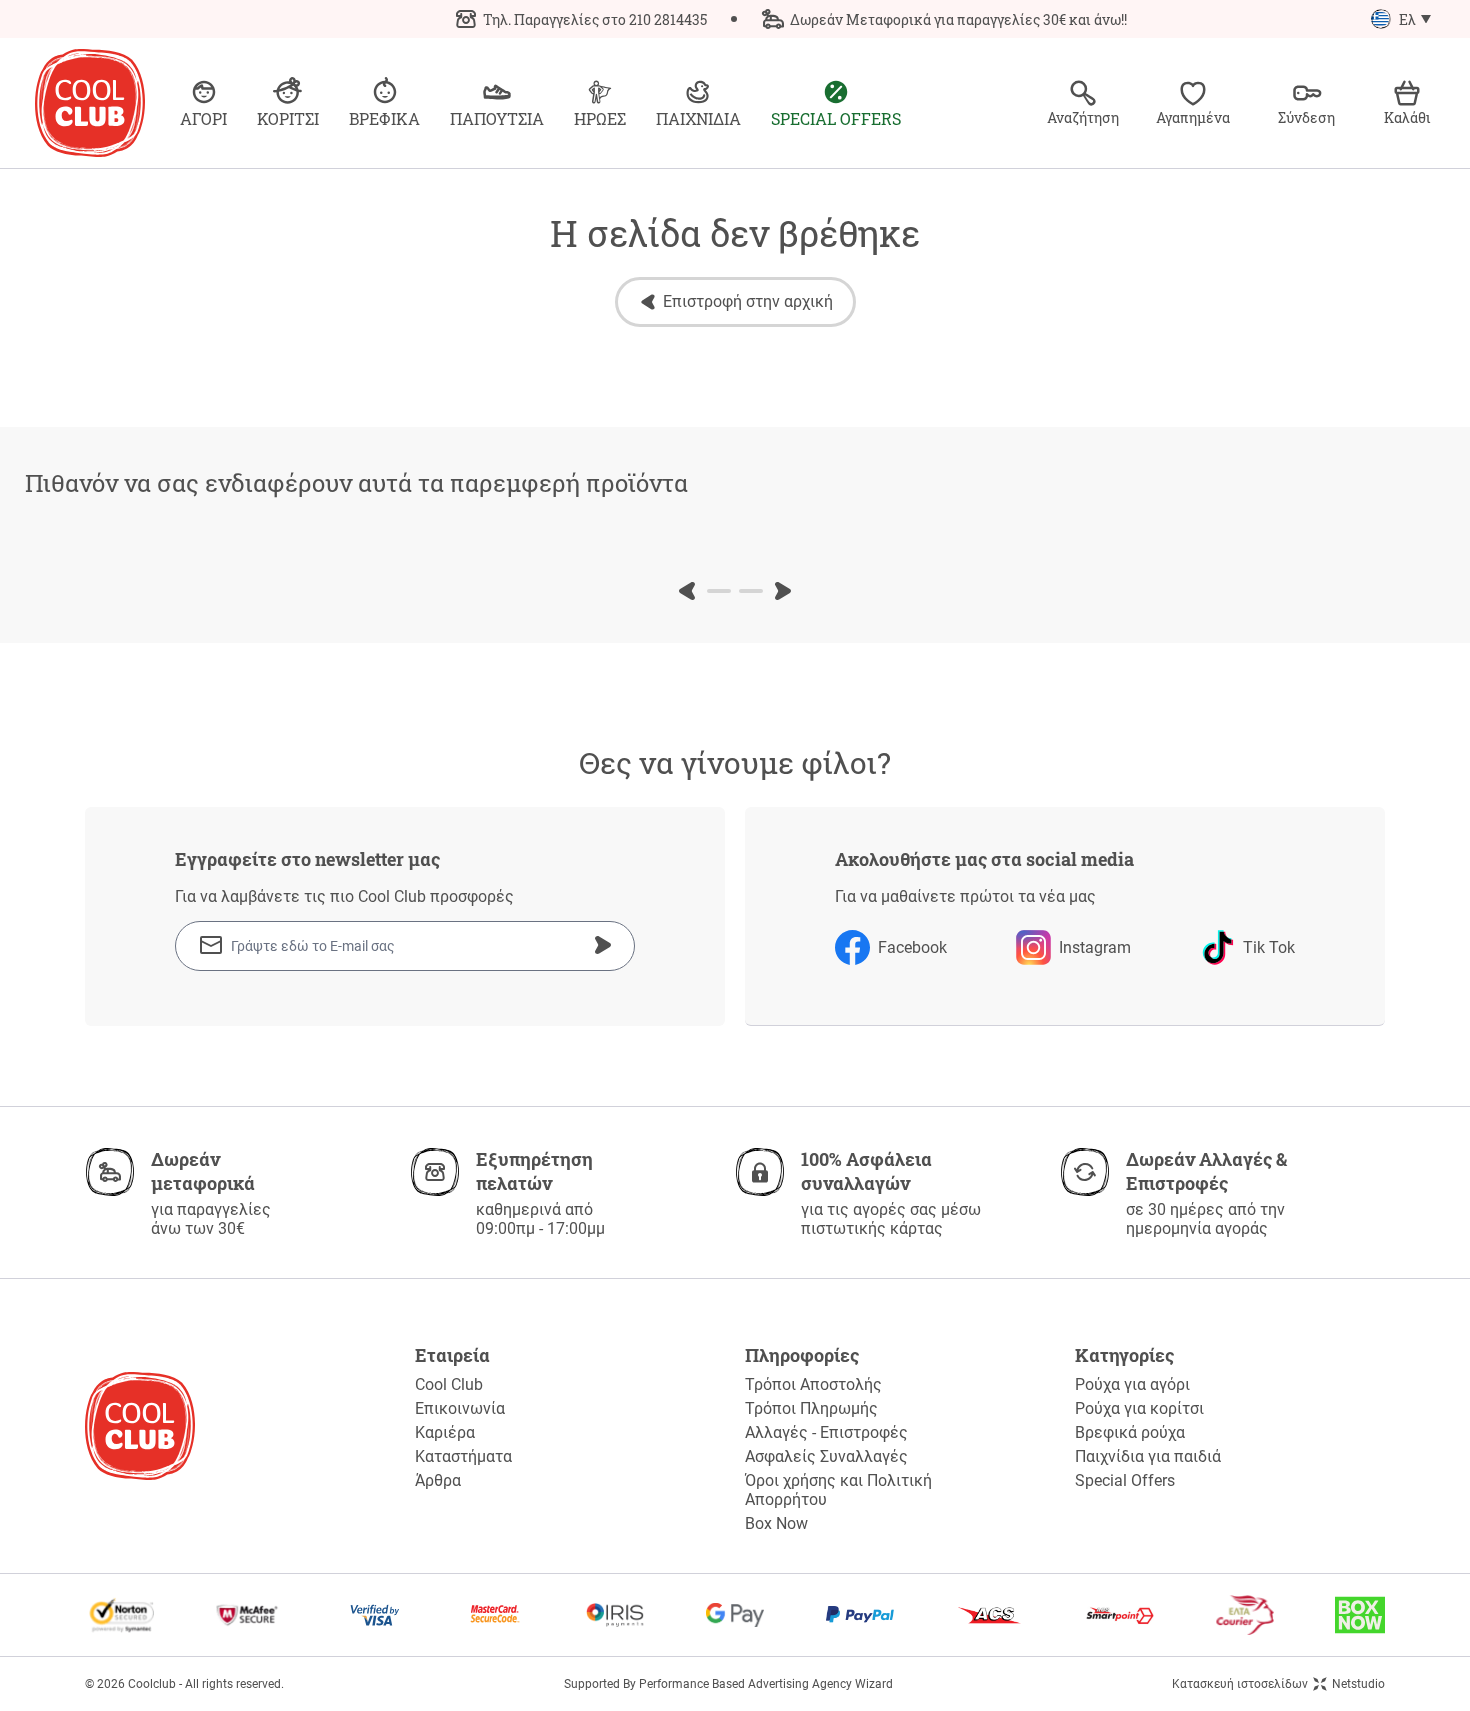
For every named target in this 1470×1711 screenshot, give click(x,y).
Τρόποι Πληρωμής (811, 1408)
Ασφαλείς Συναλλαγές (826, 1456)
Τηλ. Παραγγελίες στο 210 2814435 (595, 19)
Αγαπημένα (1193, 117)
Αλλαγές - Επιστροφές (826, 1432)
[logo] (90, 103)
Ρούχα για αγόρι (1132, 1384)
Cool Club (449, 1384)
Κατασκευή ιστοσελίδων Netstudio (1278, 1684)
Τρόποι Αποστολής (813, 1384)
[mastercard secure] (495, 1615)
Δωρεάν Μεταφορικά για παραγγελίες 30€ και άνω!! (958, 19)
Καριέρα (445, 1432)
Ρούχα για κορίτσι (1139, 1408)
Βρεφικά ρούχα (1130, 1432)
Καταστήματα (463, 1456)
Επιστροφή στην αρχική (748, 301)
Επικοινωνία (460, 1408)
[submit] (603, 945)
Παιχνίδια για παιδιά (1148, 1456)
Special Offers (1125, 1480)
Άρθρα (438, 1480)
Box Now (776, 1523)
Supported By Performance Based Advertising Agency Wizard (728, 1684)
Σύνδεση (1306, 117)
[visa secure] (375, 1615)
